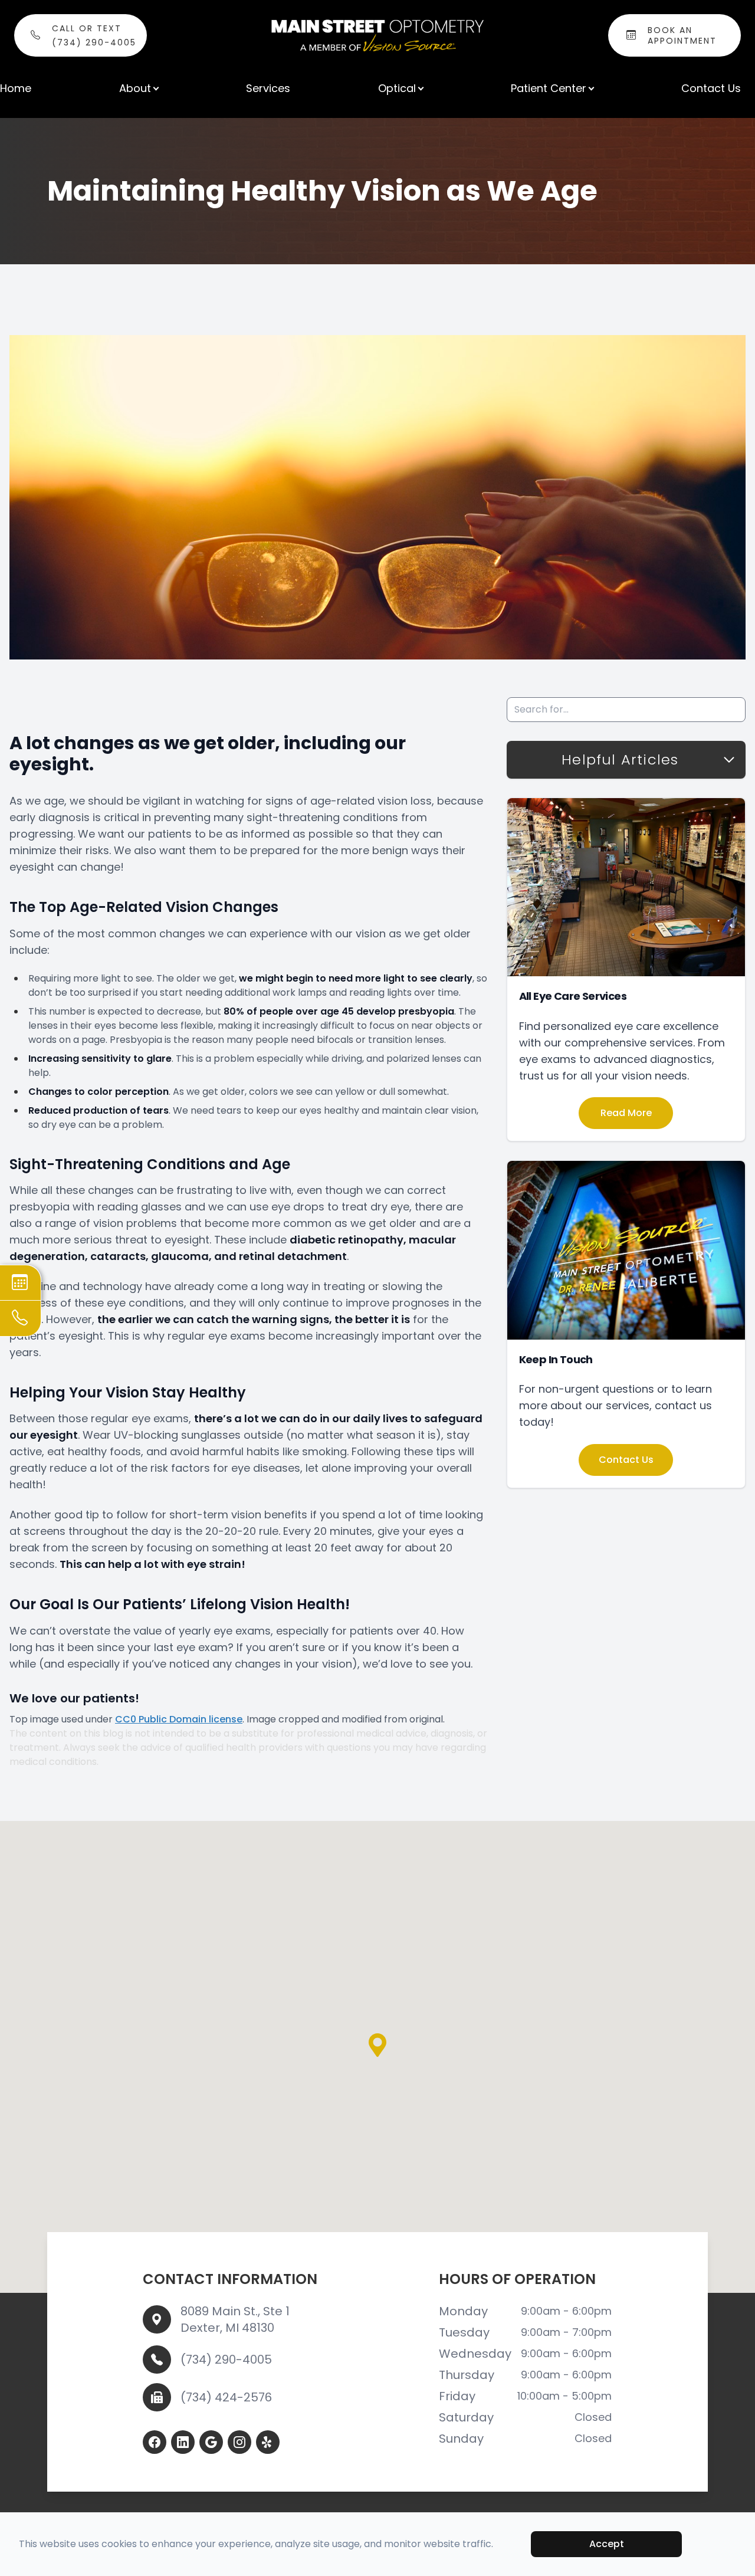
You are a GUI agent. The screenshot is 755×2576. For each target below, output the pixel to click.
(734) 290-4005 (226, 2360)
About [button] (135, 88)
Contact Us (711, 88)
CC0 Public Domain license (179, 1719)
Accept (607, 2544)
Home (16, 88)
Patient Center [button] (549, 88)
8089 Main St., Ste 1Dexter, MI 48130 (235, 2319)
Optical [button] (397, 88)
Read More (626, 1113)
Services (268, 88)
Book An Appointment (682, 35)
